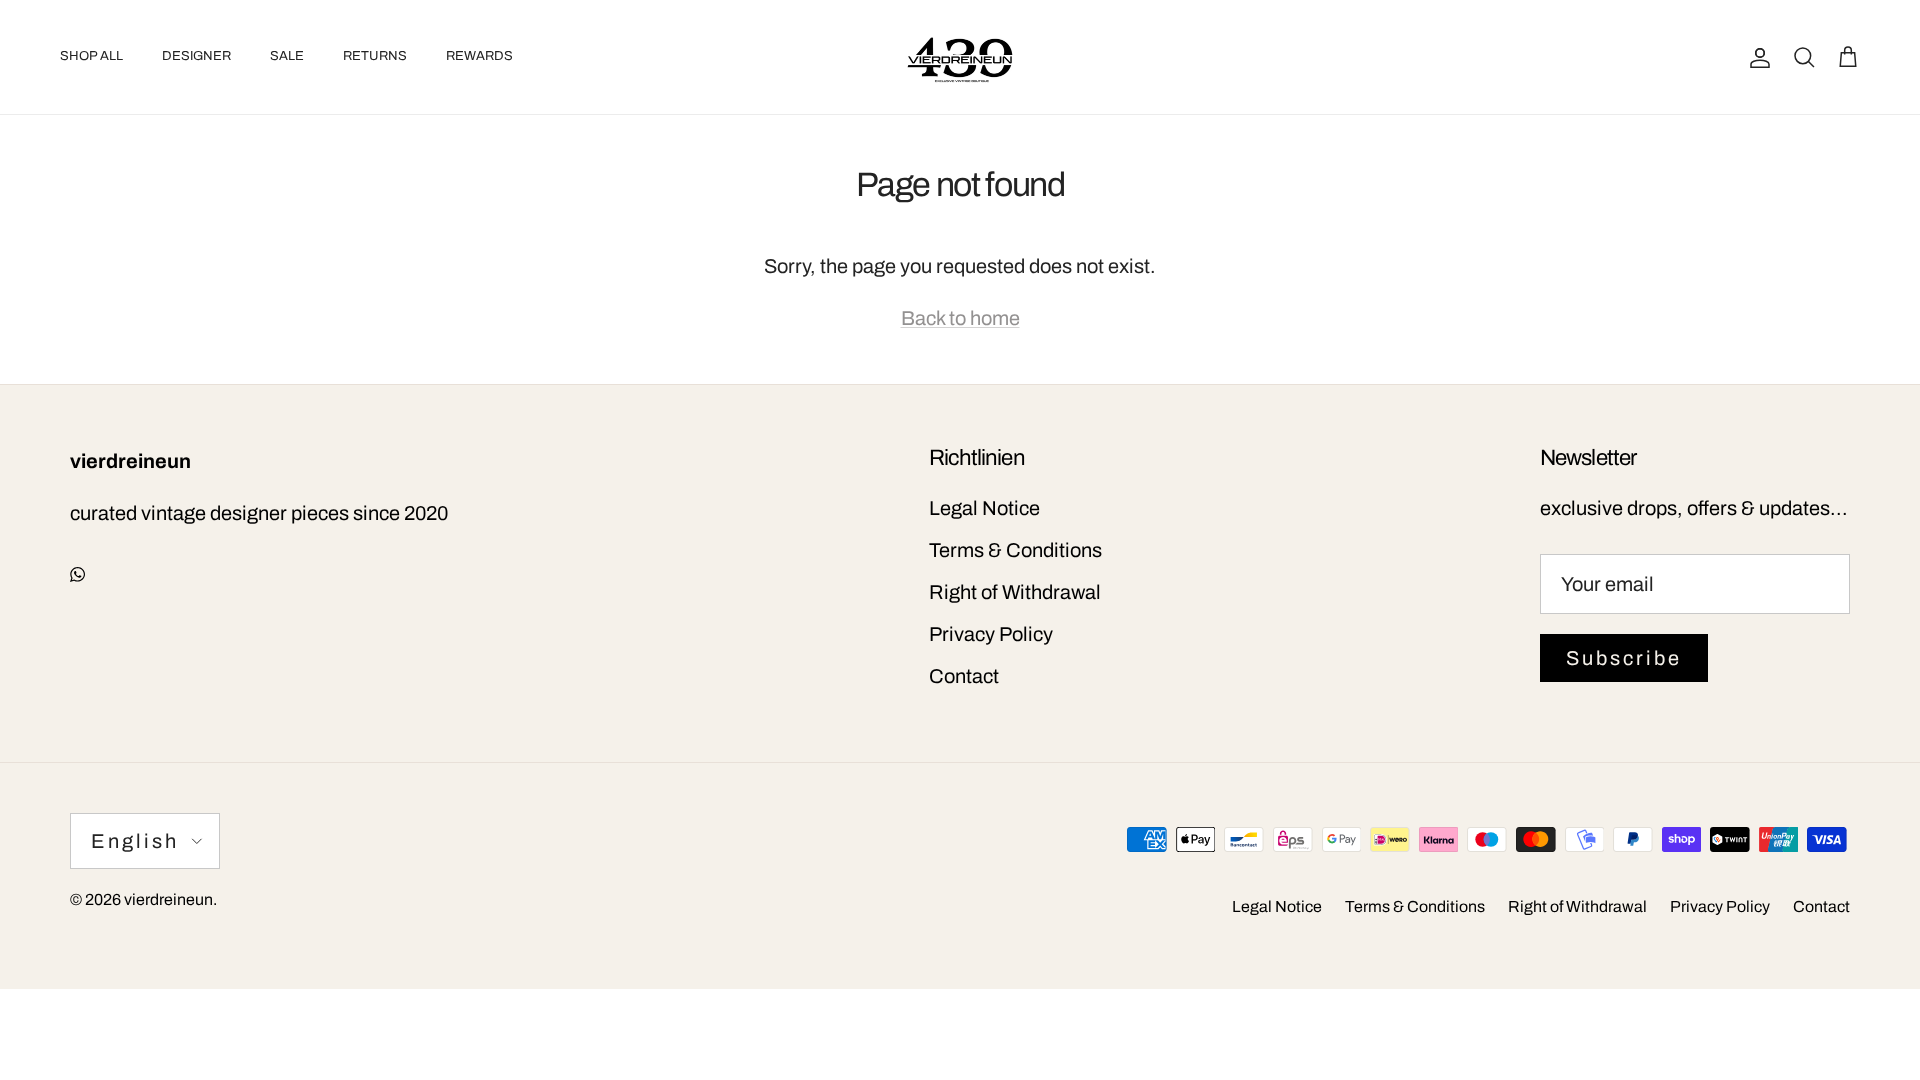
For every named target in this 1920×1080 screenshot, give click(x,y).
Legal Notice (984, 508)
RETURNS (375, 56)
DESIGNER (196, 56)
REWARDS (479, 56)
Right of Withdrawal (1015, 592)
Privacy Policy (991, 634)
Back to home (960, 318)
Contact (964, 676)
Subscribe (1624, 658)
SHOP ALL (91, 56)
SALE (287, 56)
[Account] (1756, 57)
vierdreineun (168, 899)
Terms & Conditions (1015, 550)
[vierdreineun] (960, 57)
